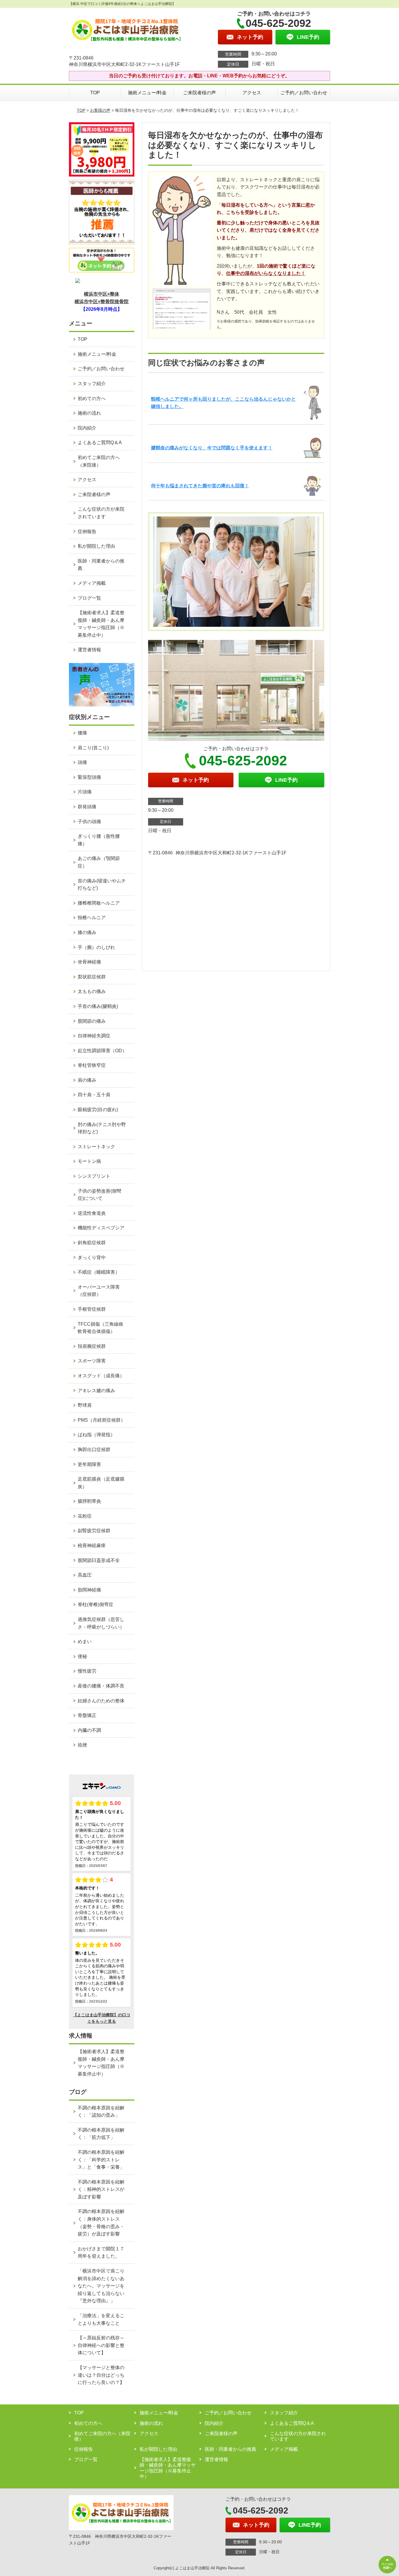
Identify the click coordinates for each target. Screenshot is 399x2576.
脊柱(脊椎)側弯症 (96, 1604)
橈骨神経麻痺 (92, 1546)
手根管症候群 (92, 1309)
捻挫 (82, 1745)
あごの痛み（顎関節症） (99, 862)
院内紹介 (87, 428)
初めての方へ (92, 398)
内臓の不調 (89, 1730)
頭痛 (82, 762)
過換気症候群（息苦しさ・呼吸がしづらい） (101, 1623)
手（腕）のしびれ (96, 947)
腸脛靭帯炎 (89, 1501)
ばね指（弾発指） (96, 1435)
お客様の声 (100, 110)
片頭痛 (85, 792)
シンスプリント (94, 1176)
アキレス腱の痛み (96, 1391)
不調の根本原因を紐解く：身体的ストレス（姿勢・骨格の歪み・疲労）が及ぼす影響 (101, 2223)
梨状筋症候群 (92, 977)
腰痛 (82, 733)
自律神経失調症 (94, 1036)
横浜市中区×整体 (102, 294)
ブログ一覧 (89, 598)
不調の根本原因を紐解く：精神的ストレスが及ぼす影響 (101, 2189)
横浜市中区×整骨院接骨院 (102, 302)
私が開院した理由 (96, 546)
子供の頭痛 (89, 822)
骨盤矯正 (87, 1715)
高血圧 (85, 1575)
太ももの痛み (92, 991)
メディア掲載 (92, 583)
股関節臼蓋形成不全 (99, 1560)
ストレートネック (96, 1147)
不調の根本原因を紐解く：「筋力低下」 (101, 2134)
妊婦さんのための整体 (101, 1701)
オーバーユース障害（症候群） (99, 1291)
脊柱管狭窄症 (92, 1065)
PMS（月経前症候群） (102, 1420)
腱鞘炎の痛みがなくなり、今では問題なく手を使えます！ (212, 448)
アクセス (252, 93)
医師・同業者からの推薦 (101, 565)
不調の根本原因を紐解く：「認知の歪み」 (101, 2112)
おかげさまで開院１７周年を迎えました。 (101, 2253)
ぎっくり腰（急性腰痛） (99, 840)
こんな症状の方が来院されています (101, 513)
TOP (95, 93)
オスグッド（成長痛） (101, 1376)
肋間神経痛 (89, 1590)
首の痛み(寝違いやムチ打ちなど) (102, 885)
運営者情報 (89, 650)
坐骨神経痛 (89, 962)
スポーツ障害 (92, 1361)
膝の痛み (87, 932)
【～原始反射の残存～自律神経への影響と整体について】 (101, 2345)
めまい (85, 1642)
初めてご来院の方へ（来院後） (99, 461)
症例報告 (87, 532)
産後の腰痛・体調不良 (101, 1686)
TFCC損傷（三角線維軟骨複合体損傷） (100, 1328)
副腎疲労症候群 (94, 1531)
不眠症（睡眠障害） (99, 1272)
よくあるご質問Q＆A (100, 443)
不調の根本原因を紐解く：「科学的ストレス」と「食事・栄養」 (101, 2160)
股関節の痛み (92, 1021)
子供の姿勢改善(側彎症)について (99, 1195)
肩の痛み (87, 1080)
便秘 (82, 1656)
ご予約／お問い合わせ (304, 93)
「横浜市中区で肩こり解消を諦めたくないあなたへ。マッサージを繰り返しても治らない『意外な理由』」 (101, 2286)
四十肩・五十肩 (94, 1095)
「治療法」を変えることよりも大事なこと (101, 2319)
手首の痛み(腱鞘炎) (98, 1006)
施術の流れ (89, 413)
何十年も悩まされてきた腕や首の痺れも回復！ (200, 486)
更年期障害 (89, 1464)
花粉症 (85, 1516)
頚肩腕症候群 (92, 1346)
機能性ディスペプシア (101, 1228)
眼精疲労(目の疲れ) (98, 1110)
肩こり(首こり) (93, 748)
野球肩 (85, 1405)
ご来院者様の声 (199, 93)
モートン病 (89, 1161)
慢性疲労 (87, 1671)
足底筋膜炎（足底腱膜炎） (101, 1483)
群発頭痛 (87, 807)
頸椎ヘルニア (92, 918)
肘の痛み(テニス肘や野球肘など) (102, 1128)
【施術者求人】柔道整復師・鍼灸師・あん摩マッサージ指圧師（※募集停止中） (101, 624)
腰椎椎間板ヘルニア (99, 903)
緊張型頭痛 (89, 777)
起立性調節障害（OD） (102, 1051)
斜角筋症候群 (92, 1243)
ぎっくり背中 (92, 1258)
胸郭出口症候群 (94, 1450)
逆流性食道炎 (92, 1213)
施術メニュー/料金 (147, 93)
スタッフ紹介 (92, 384)
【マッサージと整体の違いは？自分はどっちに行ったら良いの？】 (101, 2375)
